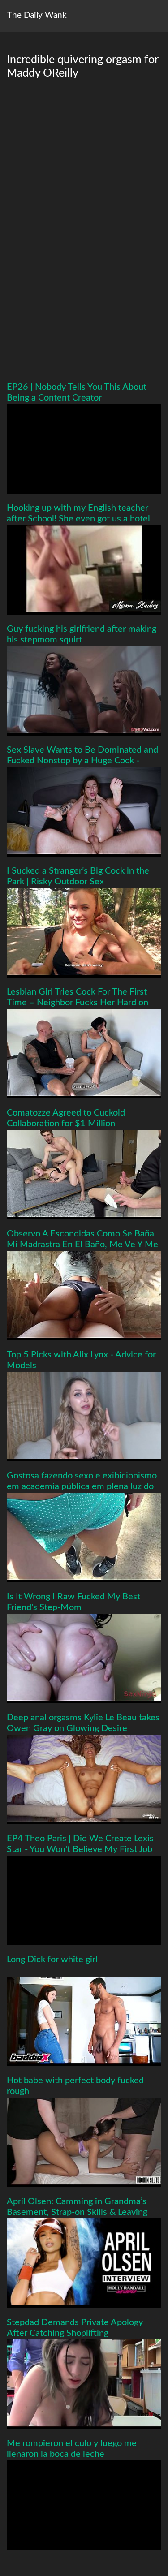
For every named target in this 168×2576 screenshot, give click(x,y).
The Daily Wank (37, 15)
